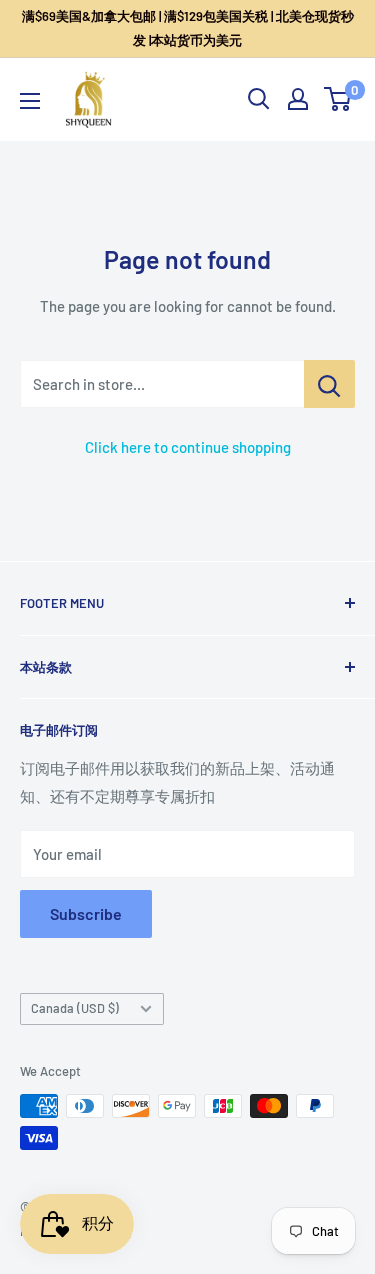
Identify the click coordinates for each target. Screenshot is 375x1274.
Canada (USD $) (75, 1008)
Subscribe (86, 913)
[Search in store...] (329, 384)
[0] (338, 99)
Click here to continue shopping (188, 447)
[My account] (298, 99)
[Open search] (259, 99)
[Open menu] (30, 101)
